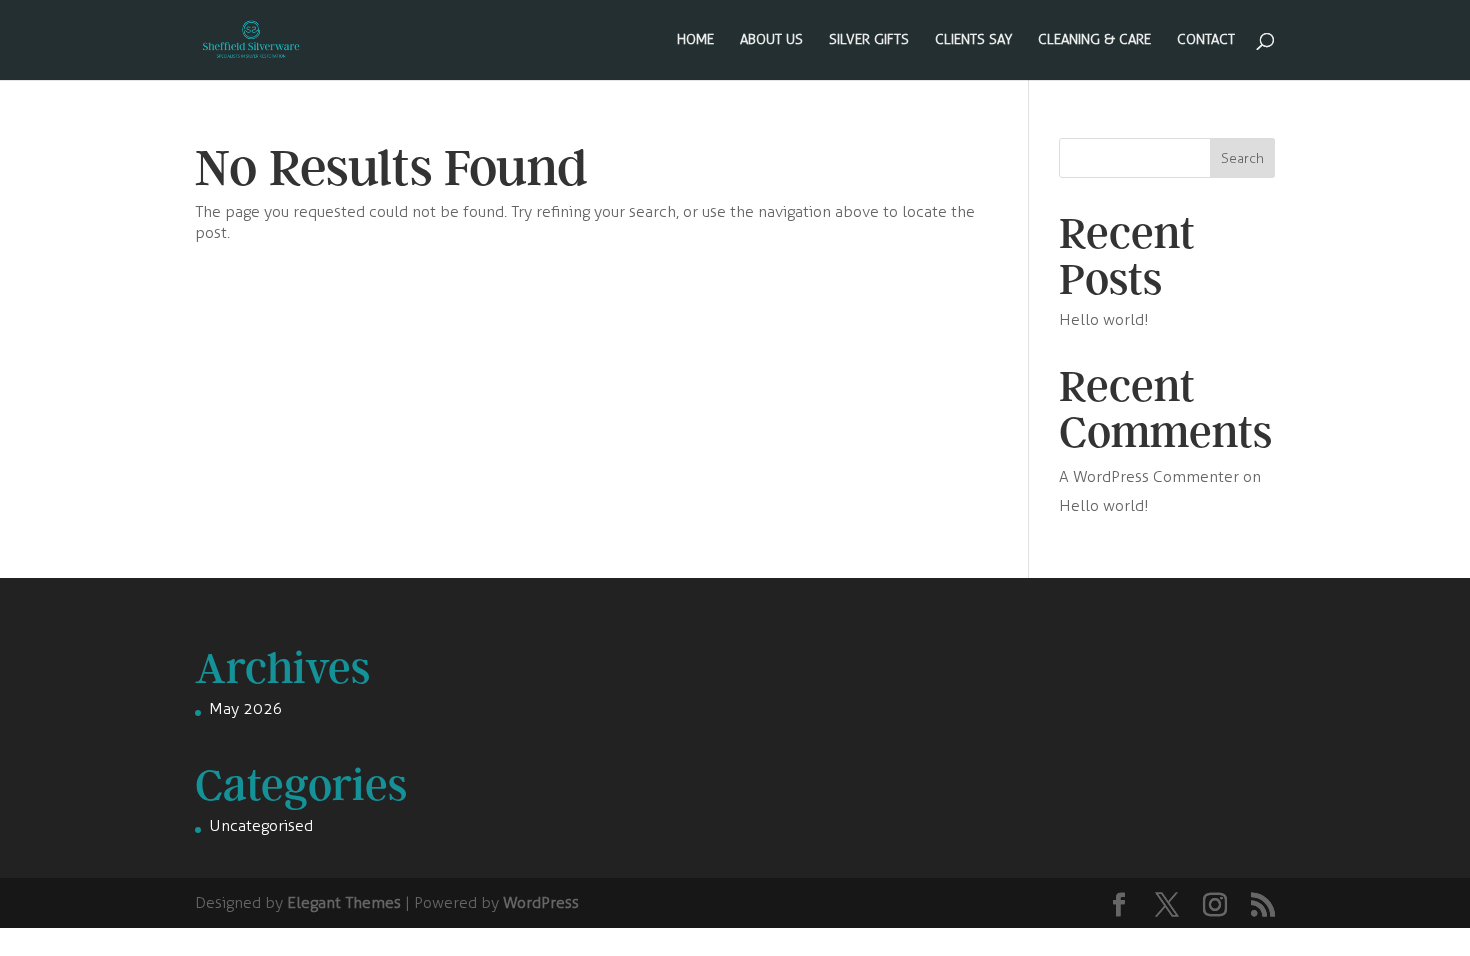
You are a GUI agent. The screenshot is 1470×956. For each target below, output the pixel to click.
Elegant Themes (344, 902)
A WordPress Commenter (1149, 476)
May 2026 (246, 708)
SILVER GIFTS (869, 40)
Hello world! (1104, 319)
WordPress (541, 902)
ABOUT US (771, 40)
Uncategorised (261, 825)
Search (1242, 158)
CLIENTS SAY (973, 40)
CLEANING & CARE (1094, 40)
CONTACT (1206, 40)
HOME (695, 40)
